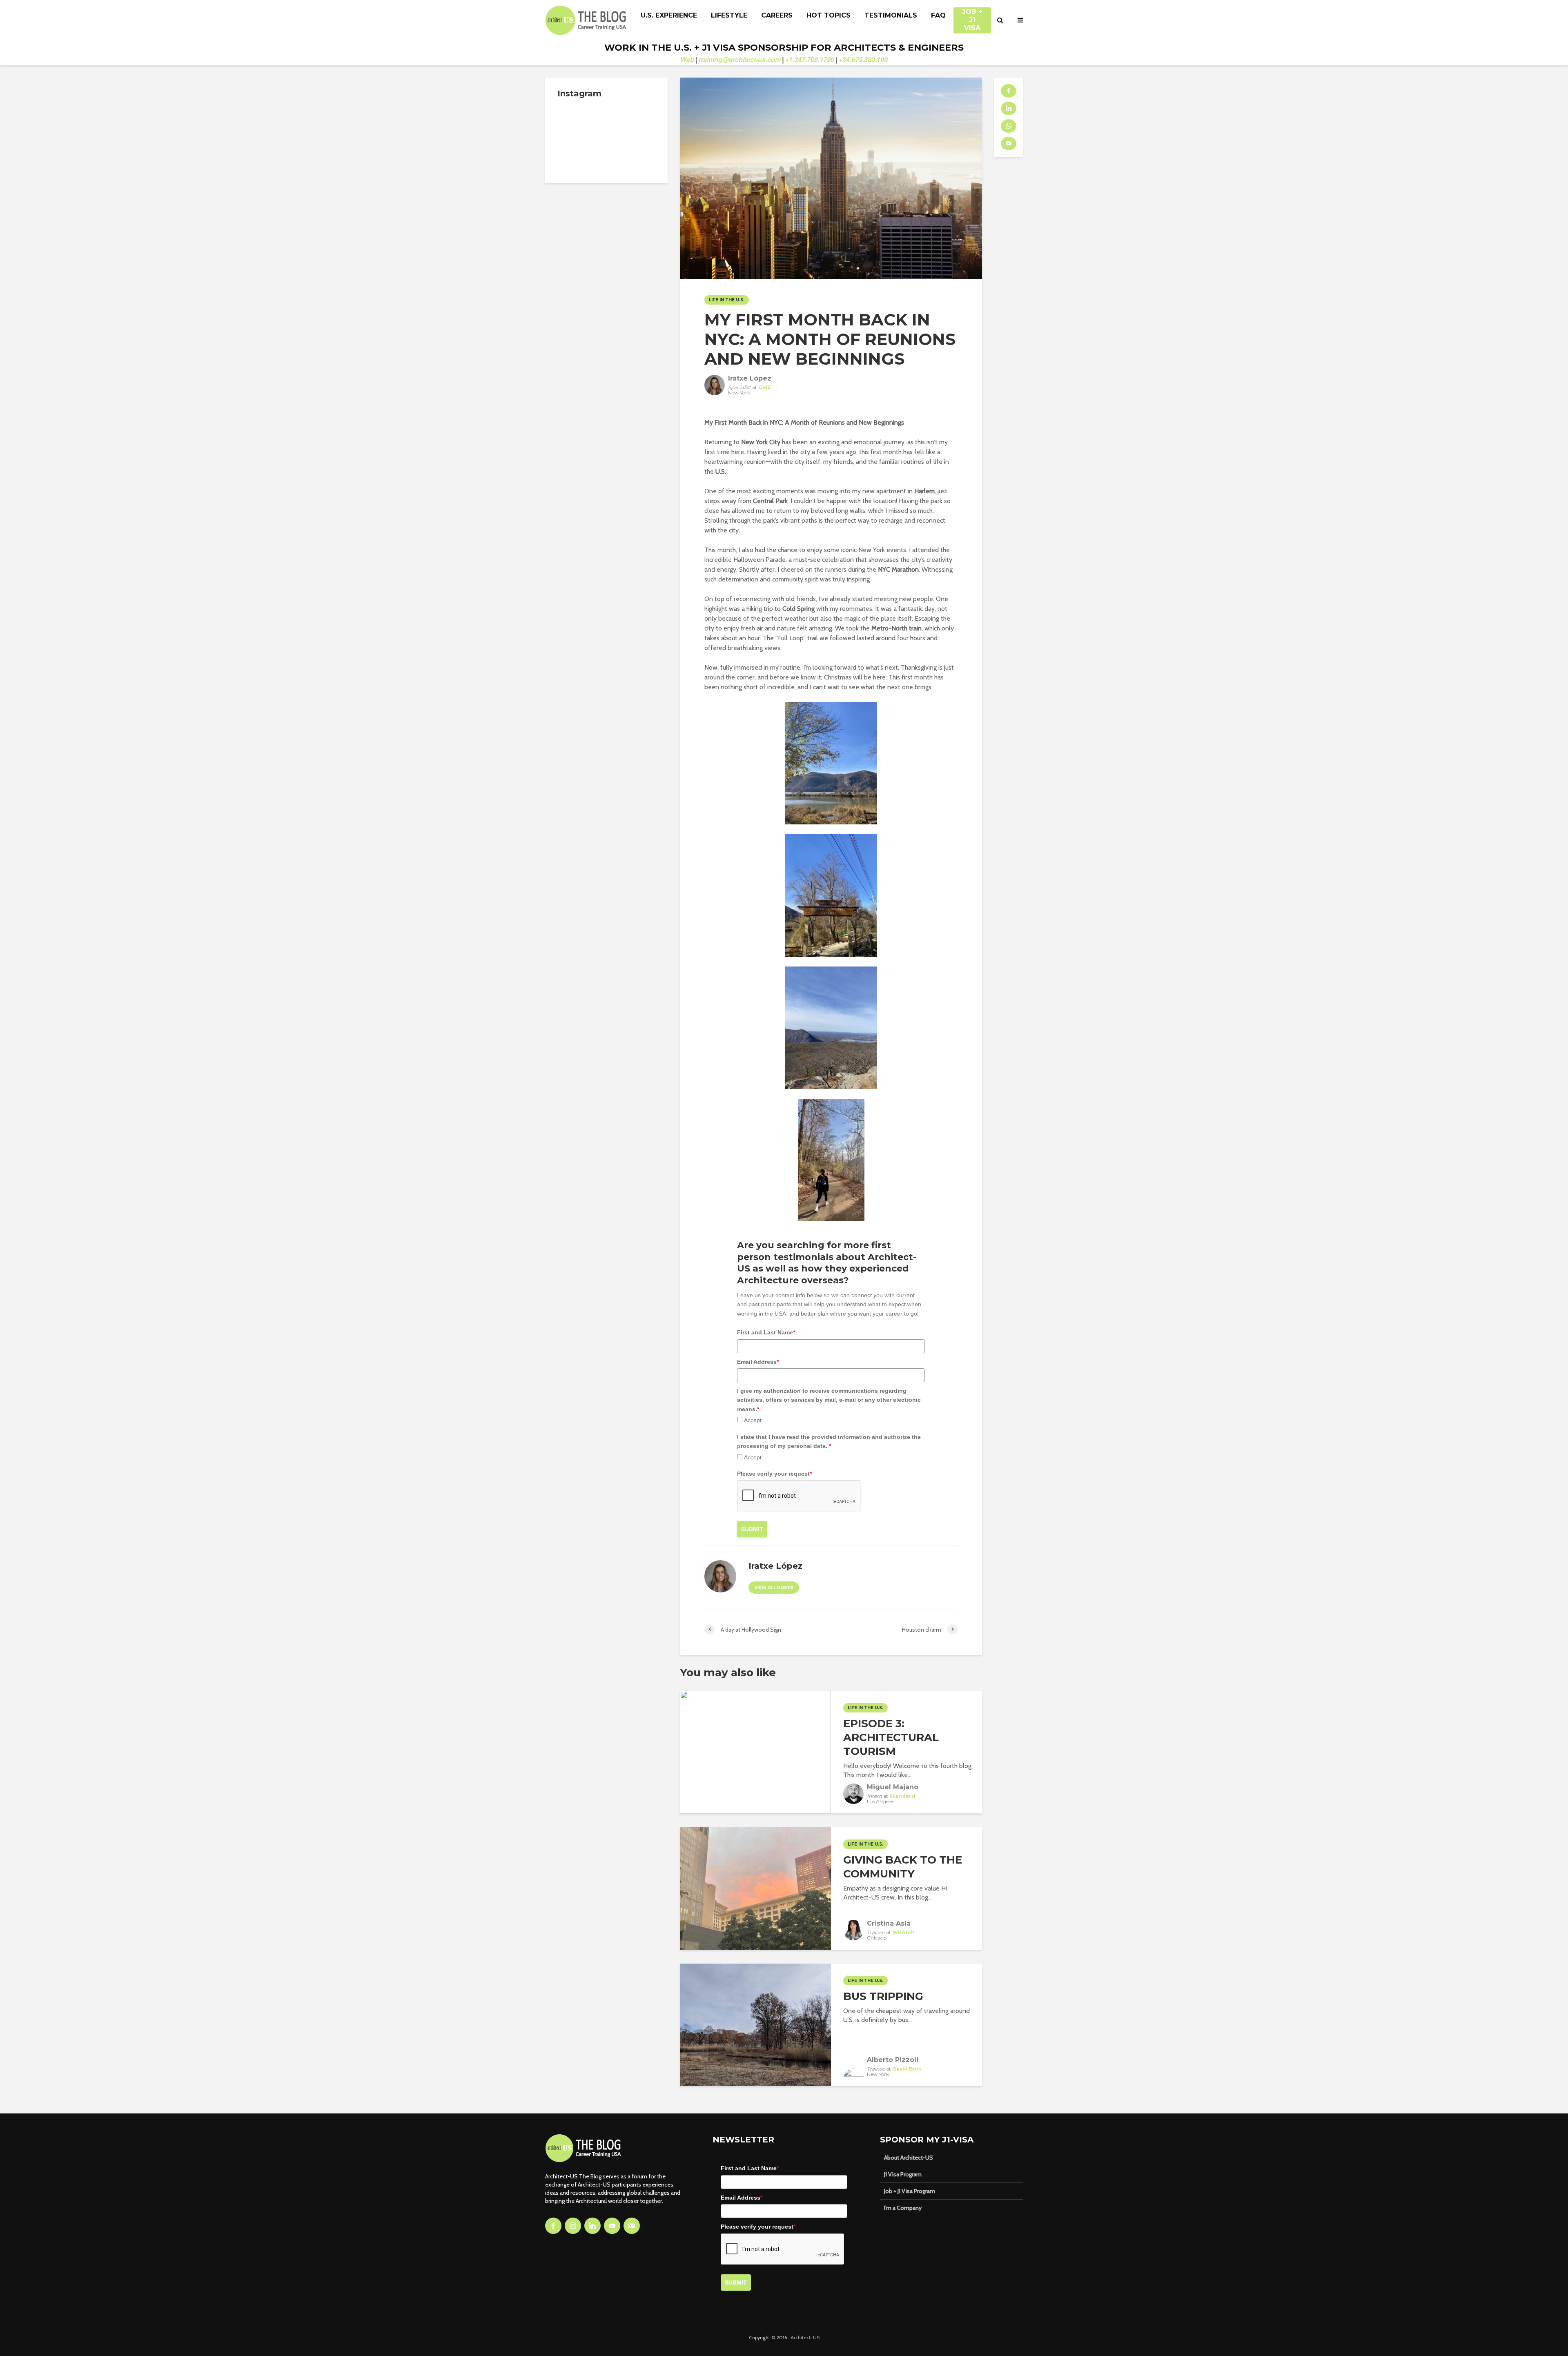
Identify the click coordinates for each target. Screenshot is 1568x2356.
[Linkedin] (592, 2226)
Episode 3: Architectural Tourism (891, 1737)
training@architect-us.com (740, 59)
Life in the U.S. (727, 300)
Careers (777, 15)
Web (687, 59)
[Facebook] (553, 2226)
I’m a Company (903, 2208)
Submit (752, 1529)
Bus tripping (883, 1996)
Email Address (758, 1362)
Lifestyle (729, 15)
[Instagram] (573, 2226)
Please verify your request (774, 1474)
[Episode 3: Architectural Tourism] (755, 1751)
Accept (753, 1420)
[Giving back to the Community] (755, 1888)
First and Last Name (766, 1332)
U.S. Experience (669, 15)
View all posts (774, 1588)
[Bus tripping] (755, 2024)
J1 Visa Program (903, 2174)
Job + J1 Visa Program (910, 2191)
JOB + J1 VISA (972, 16)
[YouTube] (612, 2226)
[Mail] (632, 2226)
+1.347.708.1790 (810, 59)
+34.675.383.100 (863, 59)
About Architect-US (909, 2158)
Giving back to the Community (903, 1867)
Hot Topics (829, 15)
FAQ (938, 15)
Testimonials (891, 15)
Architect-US (805, 2337)
